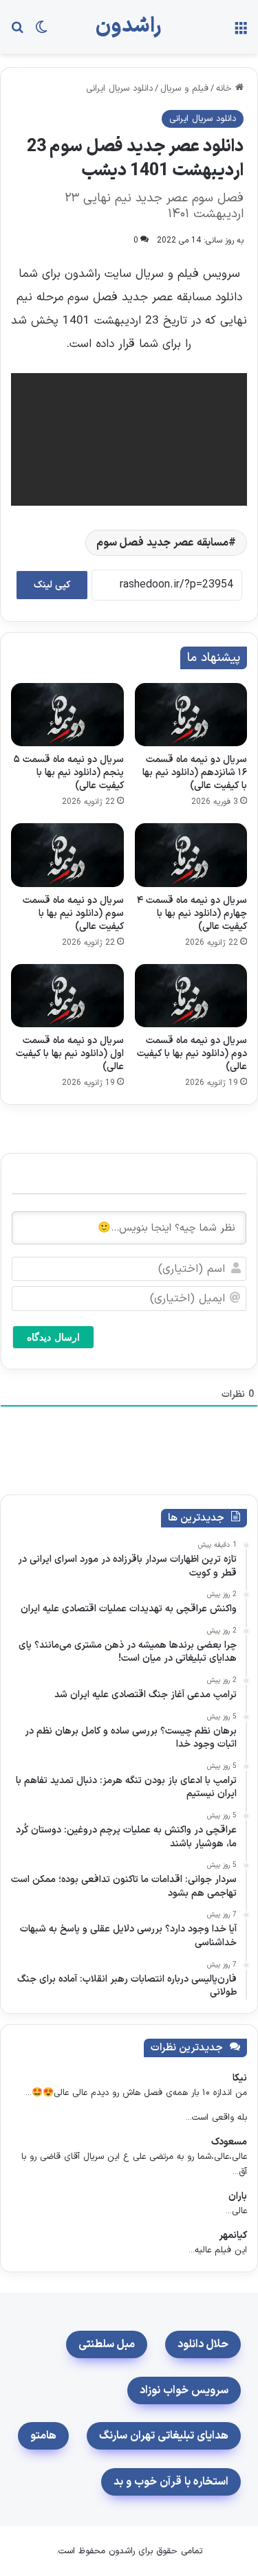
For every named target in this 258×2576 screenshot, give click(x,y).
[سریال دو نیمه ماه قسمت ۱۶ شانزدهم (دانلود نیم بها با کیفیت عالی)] (191, 715)
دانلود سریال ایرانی (119, 89)
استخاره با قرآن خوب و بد (171, 2482)
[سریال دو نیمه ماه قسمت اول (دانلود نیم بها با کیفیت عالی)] (67, 996)
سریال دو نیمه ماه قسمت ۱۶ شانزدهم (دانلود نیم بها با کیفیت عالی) (195, 773)
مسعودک (229, 2142)
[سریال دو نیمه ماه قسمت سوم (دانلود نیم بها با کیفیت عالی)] (67, 855)
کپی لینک (52, 585)
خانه (226, 89)
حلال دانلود (203, 2344)
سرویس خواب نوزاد (184, 2390)
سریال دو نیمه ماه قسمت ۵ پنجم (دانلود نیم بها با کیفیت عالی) (69, 773)
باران (238, 2196)
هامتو (43, 2436)
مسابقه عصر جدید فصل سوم (162, 543)
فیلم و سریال (184, 89)
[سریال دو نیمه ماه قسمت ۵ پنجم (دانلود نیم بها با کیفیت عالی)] (67, 715)
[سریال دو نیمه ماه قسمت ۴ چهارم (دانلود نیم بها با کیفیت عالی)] (191, 855)
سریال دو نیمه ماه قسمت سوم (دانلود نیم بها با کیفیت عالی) (73, 914)
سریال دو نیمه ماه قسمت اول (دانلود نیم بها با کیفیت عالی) (70, 1054)
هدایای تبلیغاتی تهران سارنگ (164, 2436)
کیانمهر (233, 2236)
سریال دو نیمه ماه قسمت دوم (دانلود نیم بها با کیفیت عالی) (192, 1054)
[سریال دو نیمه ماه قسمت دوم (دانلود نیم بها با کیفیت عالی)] (191, 996)
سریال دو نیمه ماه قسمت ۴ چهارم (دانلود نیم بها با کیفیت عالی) (192, 914)
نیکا (240, 2078)
